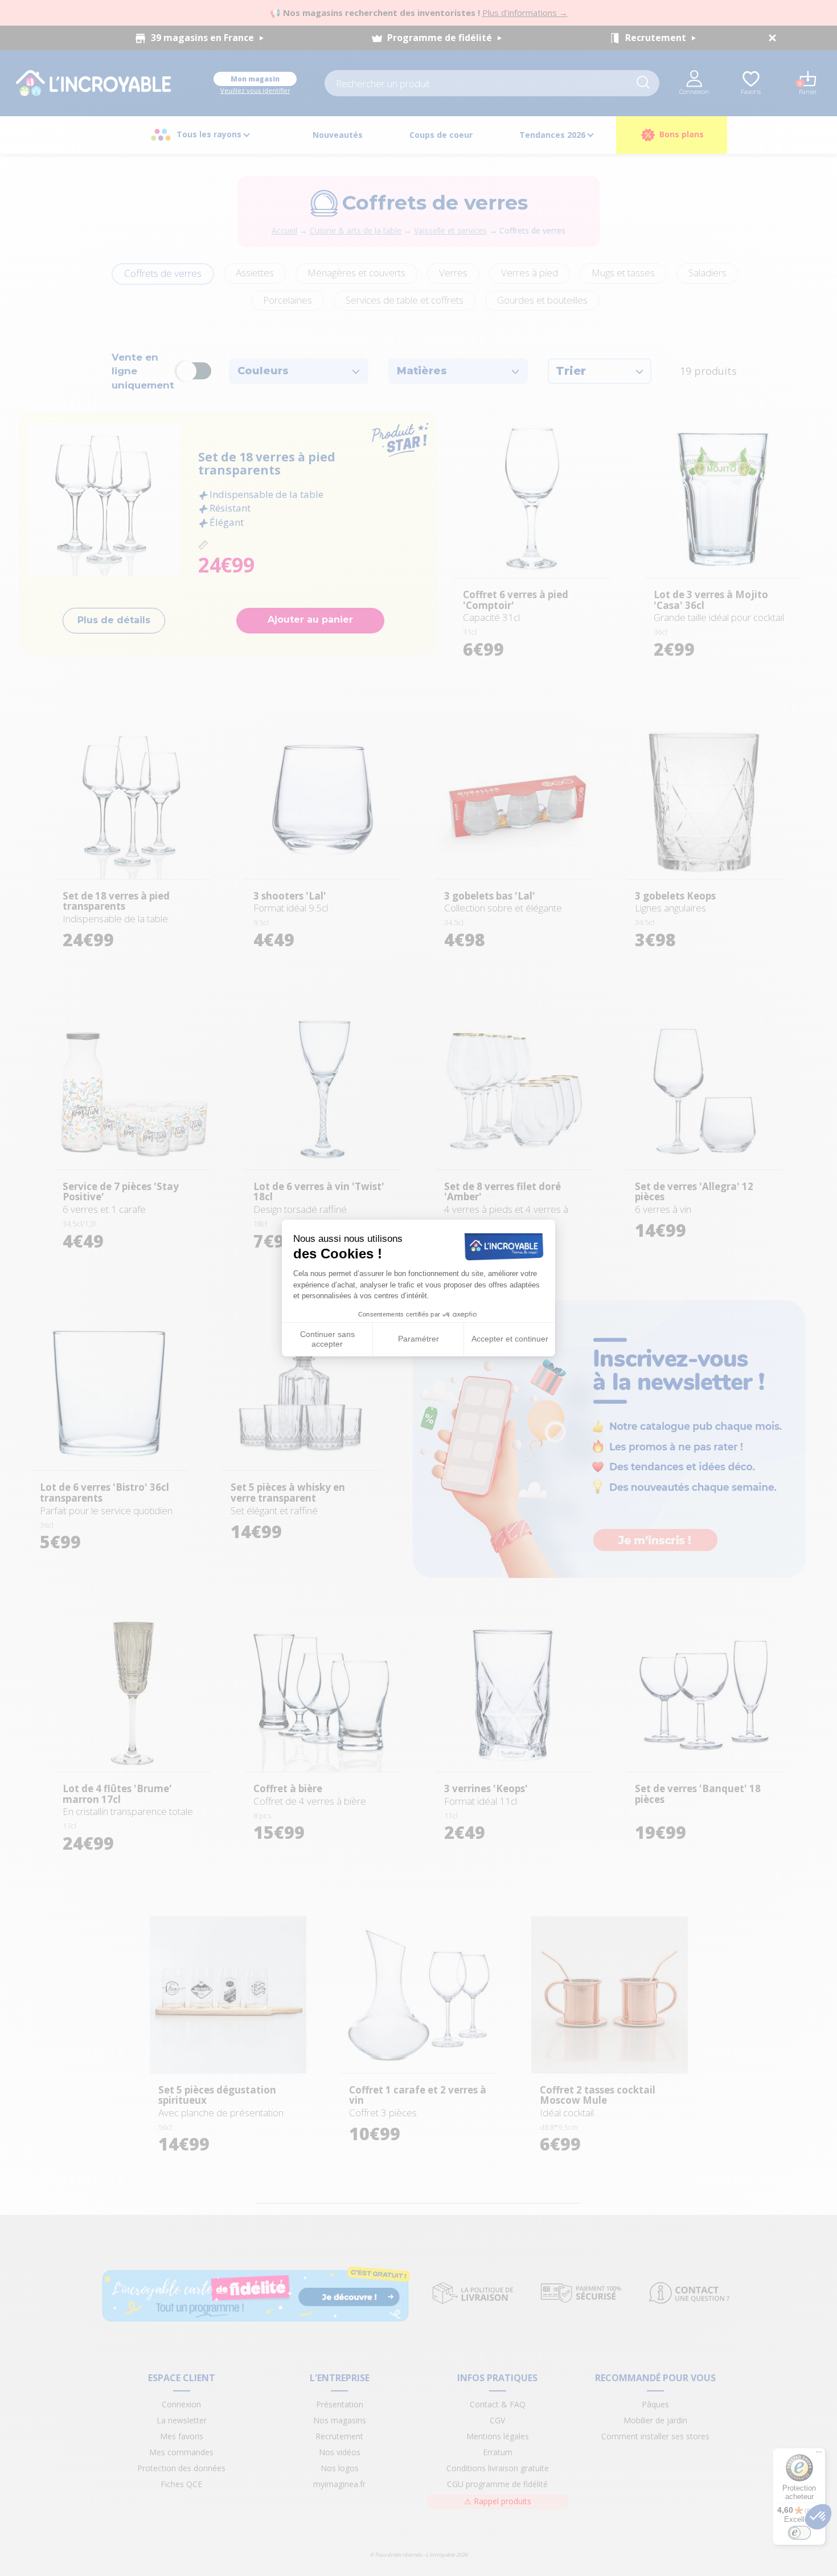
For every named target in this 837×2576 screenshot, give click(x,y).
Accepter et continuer (510, 1339)
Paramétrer (419, 1339)
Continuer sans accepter (327, 1339)
